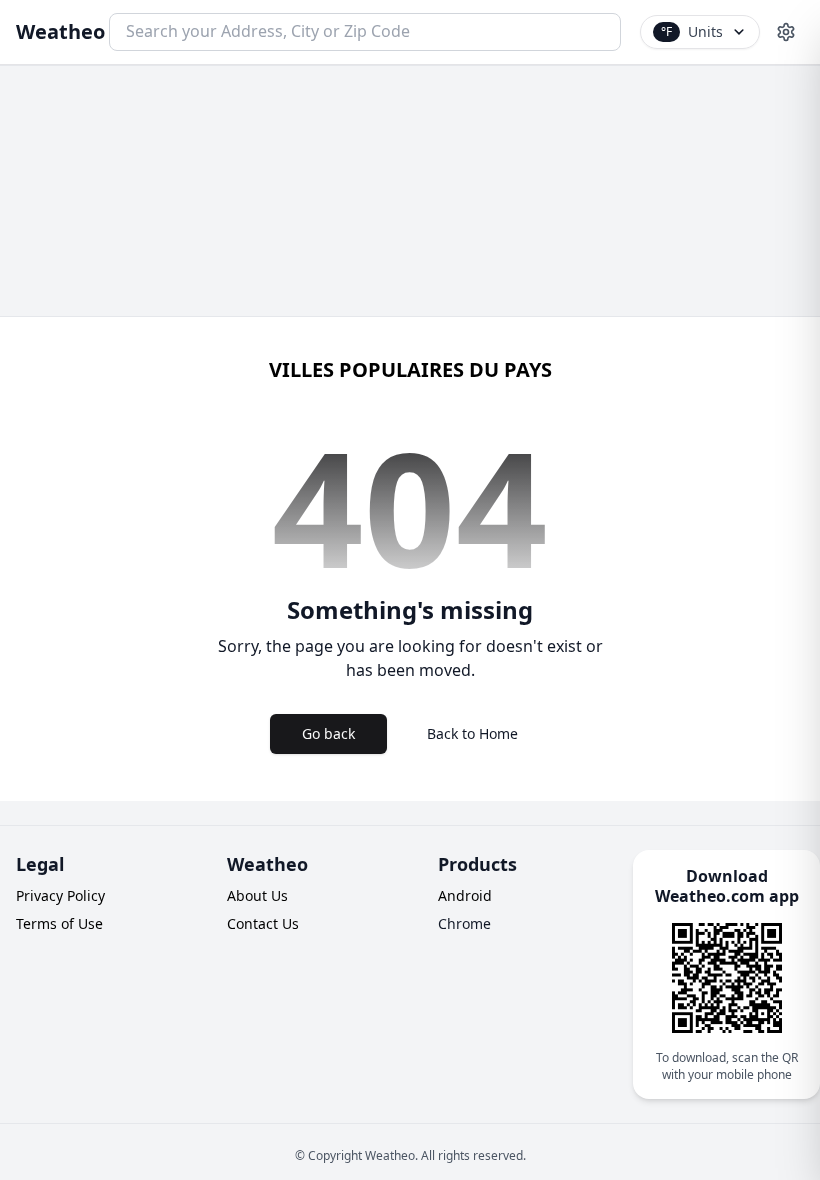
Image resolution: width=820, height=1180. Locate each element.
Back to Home (472, 733)
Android (465, 895)
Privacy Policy (60, 895)
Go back (328, 733)
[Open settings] (786, 32)
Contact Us (263, 923)
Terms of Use (59, 923)
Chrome (464, 923)
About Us (257, 895)
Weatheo (60, 31)
